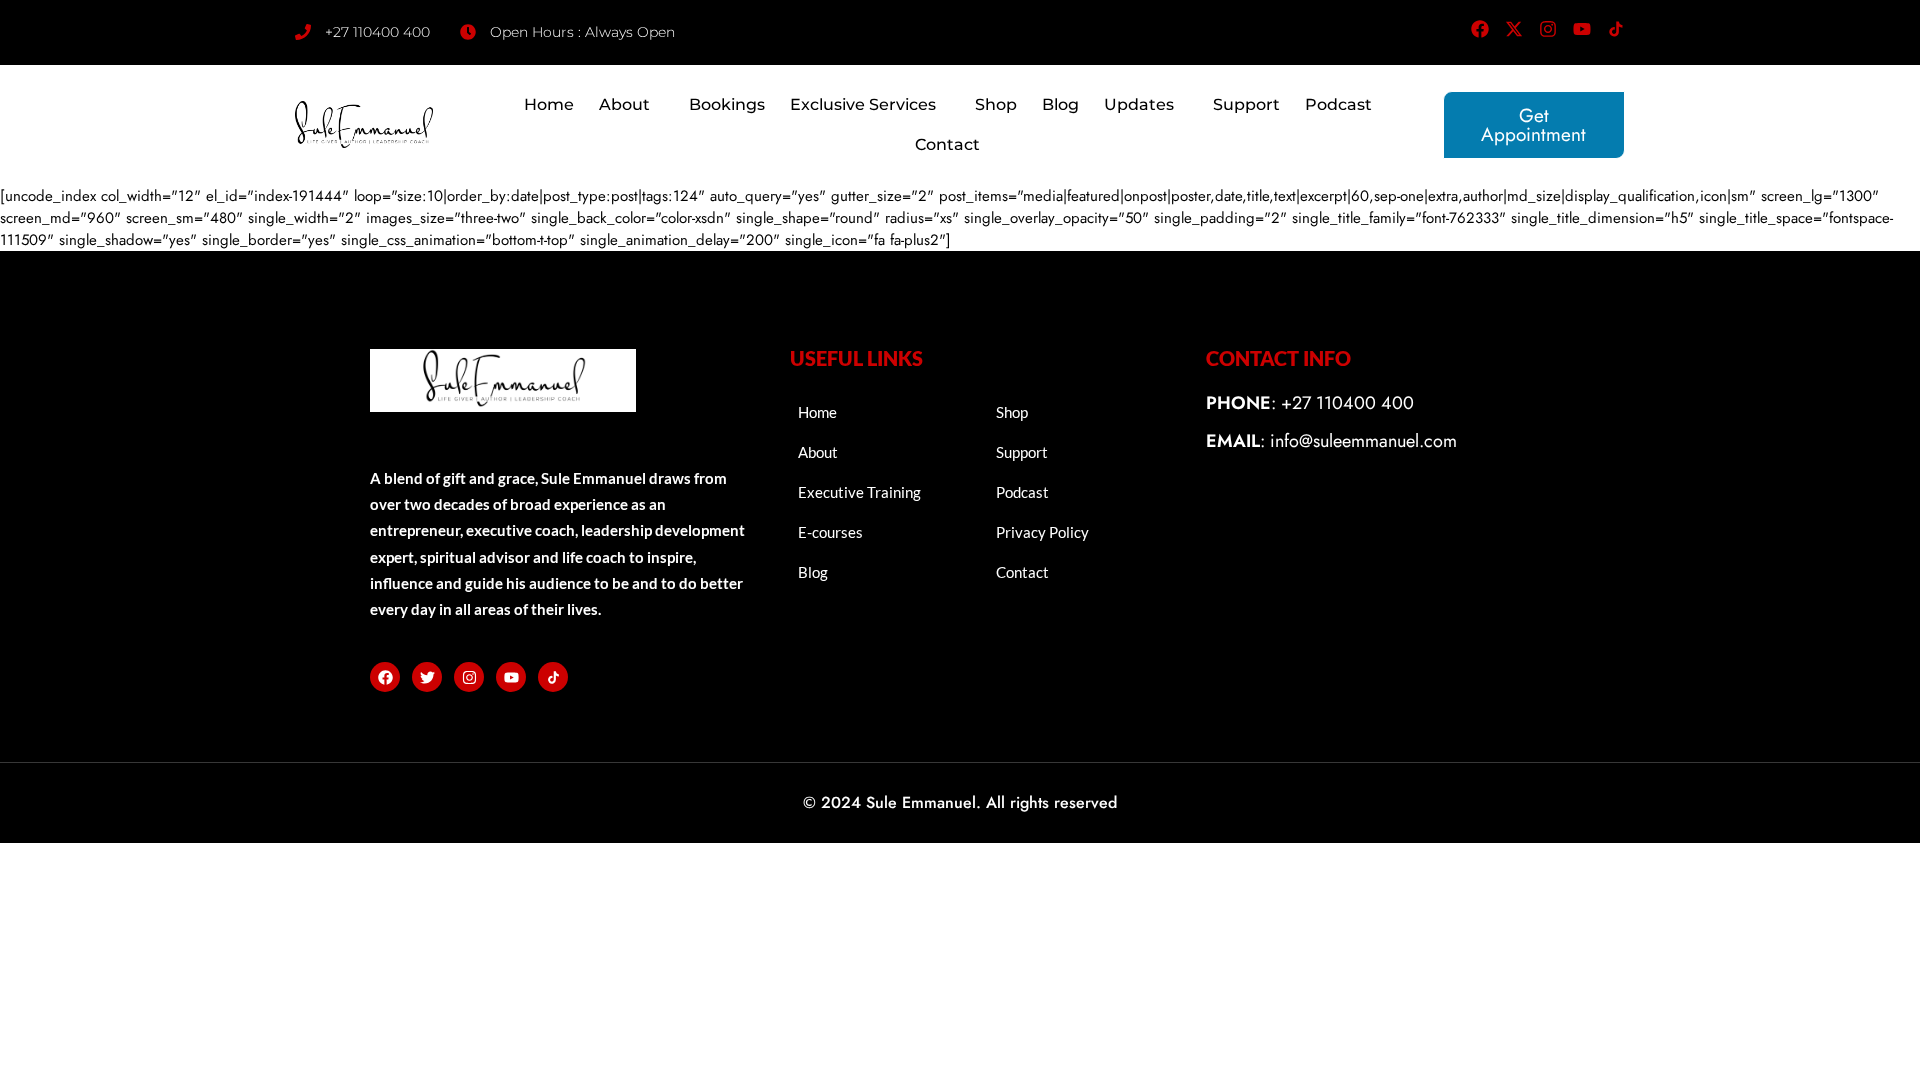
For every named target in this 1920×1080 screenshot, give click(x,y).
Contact (947, 144)
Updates (1139, 104)
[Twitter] (427, 677)
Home (549, 104)
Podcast (1338, 104)
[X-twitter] (1514, 29)
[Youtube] (1582, 29)
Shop (996, 104)
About (624, 104)
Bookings (727, 104)
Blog (1060, 104)
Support (1246, 104)
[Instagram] (1548, 29)
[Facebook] (1480, 29)
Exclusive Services (863, 104)
